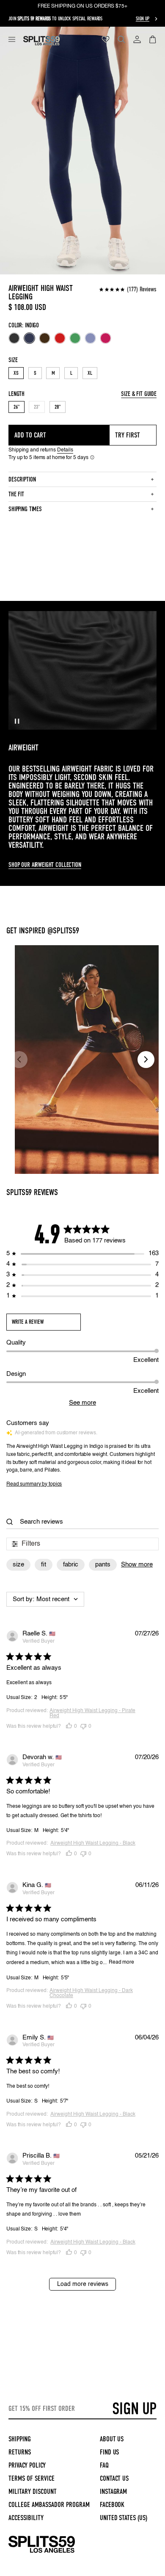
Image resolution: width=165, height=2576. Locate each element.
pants (103, 1565)
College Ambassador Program (49, 2505)
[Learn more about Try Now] (92, 457)
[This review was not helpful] (83, 1727)
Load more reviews (83, 2284)
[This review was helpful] (69, 1727)
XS (16, 373)
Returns (20, 2452)
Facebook (112, 2505)
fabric (71, 1565)
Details (65, 450)
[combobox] (45, 1599)
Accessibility (26, 2518)
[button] (12, 39)
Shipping (20, 2439)
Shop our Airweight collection (45, 865)
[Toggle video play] (17, 721)
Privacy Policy (27, 2465)
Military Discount (33, 2492)
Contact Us (114, 2478)
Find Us (110, 2452)
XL (90, 373)
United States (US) (124, 2518)
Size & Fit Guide (139, 394)
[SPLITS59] (42, 2551)
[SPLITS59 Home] (41, 41)
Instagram (114, 2492)
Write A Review (28, 1322)
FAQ (104, 2465)
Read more (121, 1962)
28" (58, 407)
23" (39, 408)
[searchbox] (85, 1522)
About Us (112, 2439)
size (18, 1565)
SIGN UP (134, 2409)
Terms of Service (32, 2478)
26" (16, 407)
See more (82, 1403)
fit (44, 1565)
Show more (137, 1565)
